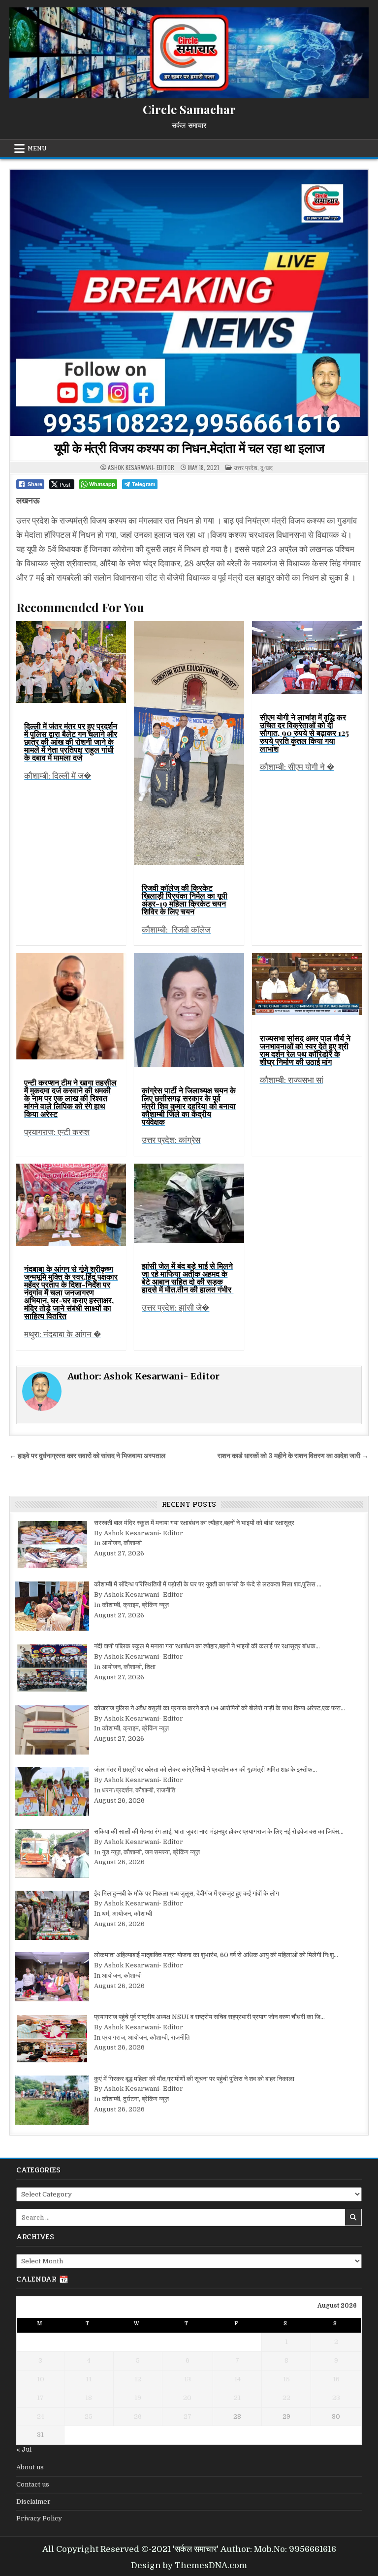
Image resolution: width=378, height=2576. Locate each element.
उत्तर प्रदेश (246, 467)
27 (188, 2416)
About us (30, 2467)
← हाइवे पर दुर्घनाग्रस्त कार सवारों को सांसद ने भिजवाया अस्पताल (87, 1456)
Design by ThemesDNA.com (189, 2565)
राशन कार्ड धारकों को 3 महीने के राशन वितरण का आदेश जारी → (293, 1456)
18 (89, 2398)
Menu (37, 148)
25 (89, 2416)
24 (41, 2416)
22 (286, 2398)
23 (336, 2398)
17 (40, 2398)
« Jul (24, 2449)
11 (89, 2379)
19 (138, 2398)
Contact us (33, 2484)
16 (336, 2379)
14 (237, 2379)
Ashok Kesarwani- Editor (141, 468)
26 (138, 2416)
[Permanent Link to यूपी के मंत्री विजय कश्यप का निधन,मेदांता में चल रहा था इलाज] (189, 303)
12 (138, 2379)
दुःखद (267, 467)
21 (237, 2398)
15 (286, 2379)
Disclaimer (33, 2502)
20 (187, 2398)
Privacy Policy (39, 2518)
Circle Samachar (189, 109)
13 (188, 2379)
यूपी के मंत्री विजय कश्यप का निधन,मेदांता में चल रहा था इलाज (189, 448)
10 (41, 2379)
